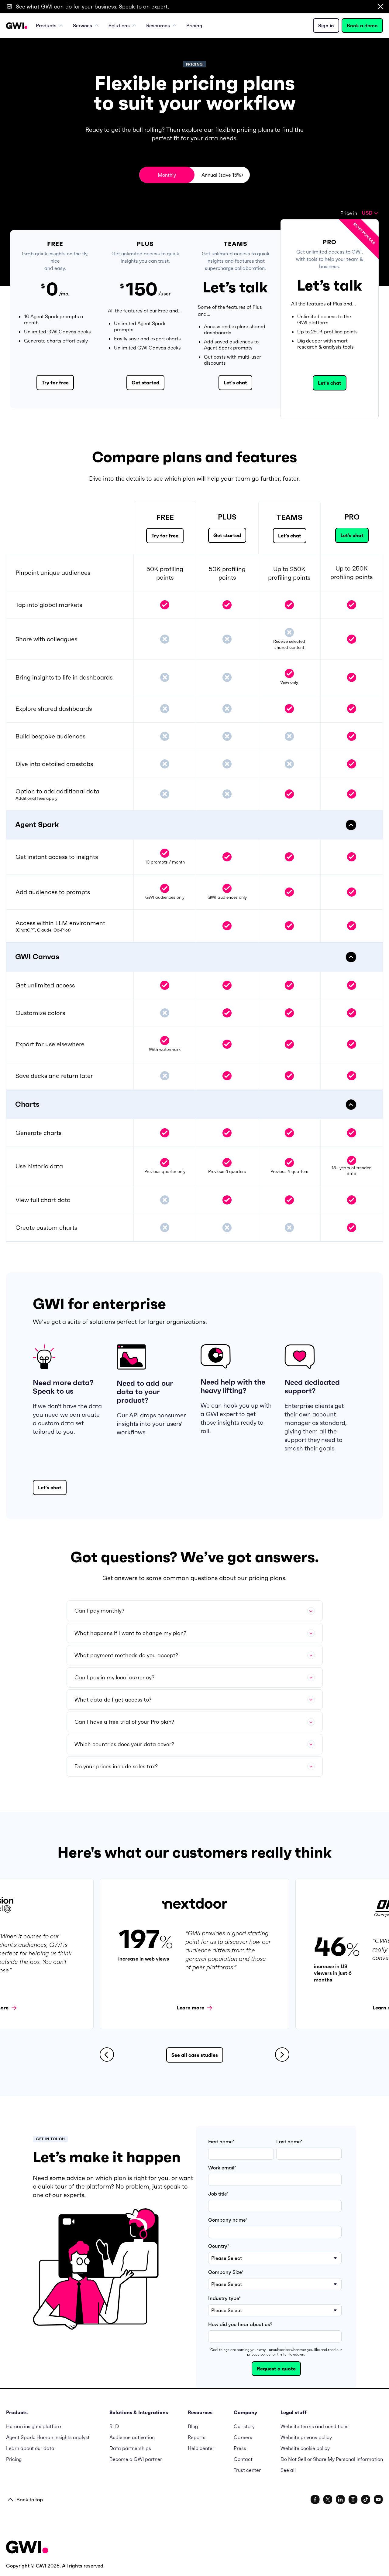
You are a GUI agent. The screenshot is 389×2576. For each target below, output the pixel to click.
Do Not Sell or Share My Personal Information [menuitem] (332, 2459)
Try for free (55, 383)
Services (83, 26)
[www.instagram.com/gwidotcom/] (353, 2499)
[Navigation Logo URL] (17, 26)
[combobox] (370, 213)
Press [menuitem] (240, 2448)
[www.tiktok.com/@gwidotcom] (366, 2499)
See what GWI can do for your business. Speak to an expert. (92, 7)
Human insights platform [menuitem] (34, 2426)
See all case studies (195, 2055)
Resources (158, 26)
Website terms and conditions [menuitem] (315, 2426)
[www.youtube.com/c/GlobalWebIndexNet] (378, 2499)
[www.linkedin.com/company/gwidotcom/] (340, 2499)
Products (46, 26)
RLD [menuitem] (114, 2426)
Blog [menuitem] (193, 2426)
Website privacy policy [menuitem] (306, 2437)
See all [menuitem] (288, 2470)
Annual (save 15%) (222, 175)
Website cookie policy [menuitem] (305, 2448)
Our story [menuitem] (244, 2426)
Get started (145, 383)
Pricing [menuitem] (194, 26)
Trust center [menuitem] (247, 2470)
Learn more (191, 2008)
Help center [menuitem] (201, 2448)
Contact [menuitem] (243, 2459)
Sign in (326, 26)
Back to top (30, 2499)
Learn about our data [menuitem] (30, 2448)
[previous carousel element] (107, 2055)
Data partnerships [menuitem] (130, 2448)
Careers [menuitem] (243, 2437)
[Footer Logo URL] (27, 2548)
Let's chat (235, 383)
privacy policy (259, 2354)
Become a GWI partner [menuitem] (136, 2459)
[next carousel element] (282, 2055)
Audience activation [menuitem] (132, 2437)
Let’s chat (290, 536)
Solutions (119, 26)
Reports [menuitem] (197, 2437)
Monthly (167, 175)
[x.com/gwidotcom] (328, 2499)
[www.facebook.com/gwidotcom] (315, 2499)
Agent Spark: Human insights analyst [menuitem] (48, 2437)
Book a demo (362, 26)
